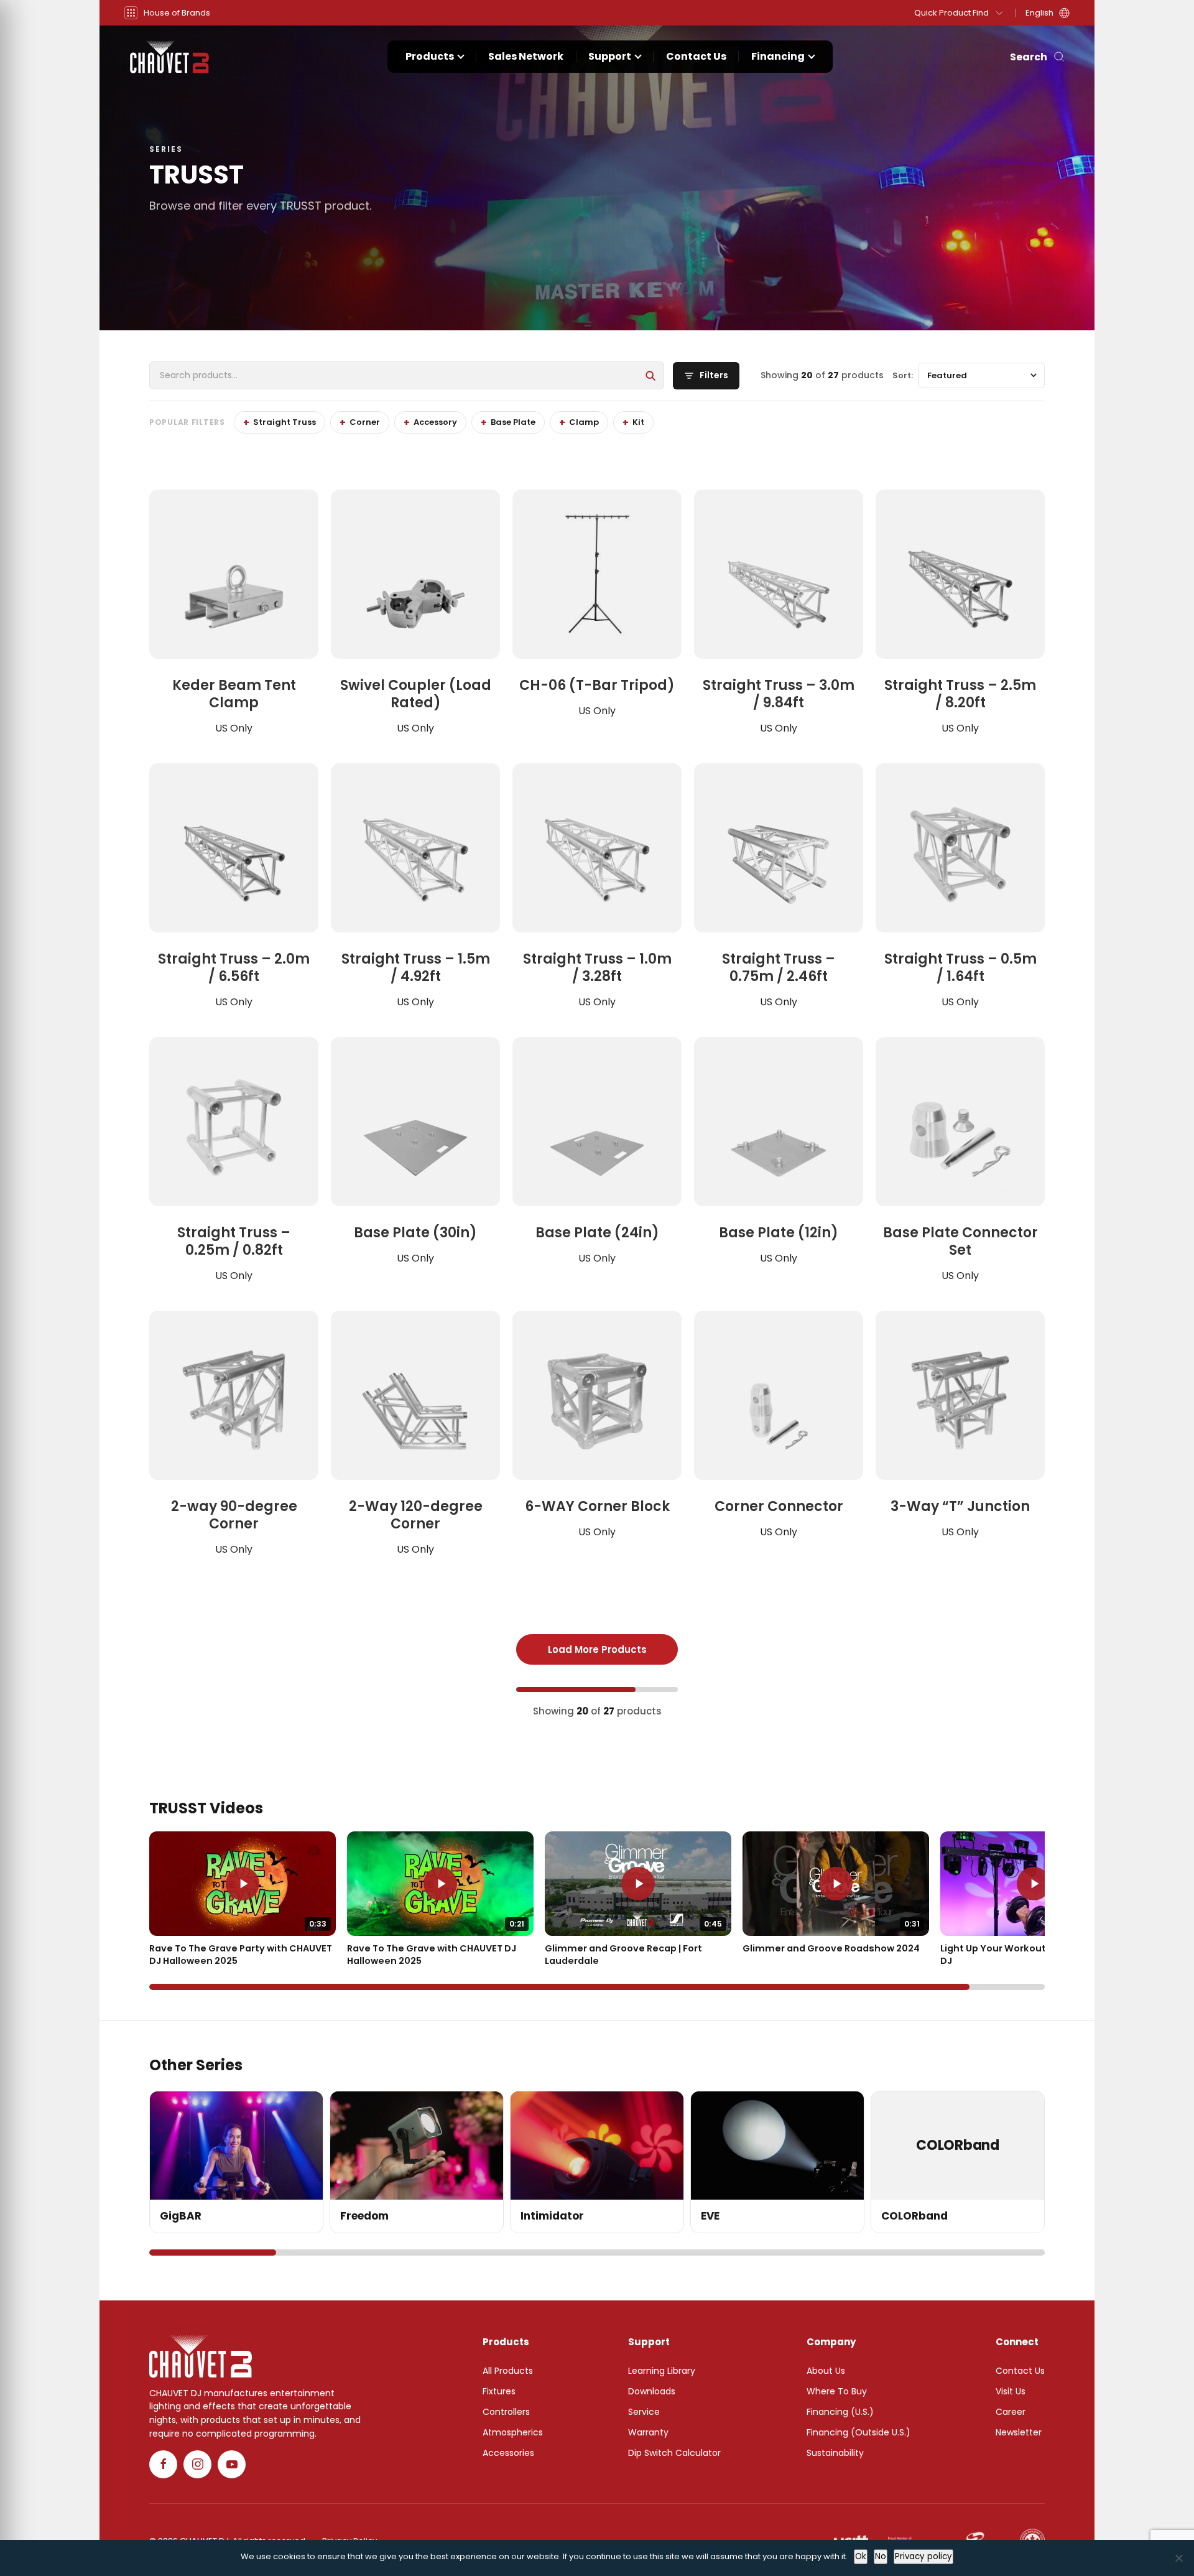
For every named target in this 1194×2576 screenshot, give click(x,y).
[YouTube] (232, 2464)
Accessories (508, 2453)
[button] (167, 13)
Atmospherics (513, 2432)
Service (644, 2412)
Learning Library (662, 2371)
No (881, 2556)
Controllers (506, 2412)
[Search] (650, 376)
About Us (826, 2371)
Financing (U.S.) (840, 2412)
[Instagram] (197, 2464)
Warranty (648, 2432)
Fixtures (499, 2391)
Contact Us (696, 56)
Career (1011, 2412)
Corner (365, 422)
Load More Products (597, 1649)
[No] (1178, 2558)
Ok (861, 2556)
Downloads (652, 2391)
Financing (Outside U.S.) (858, 2432)
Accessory (435, 422)
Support (610, 56)
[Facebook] (163, 2464)
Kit (638, 422)
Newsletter (1019, 2432)
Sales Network (526, 56)
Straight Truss (285, 422)
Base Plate (513, 422)
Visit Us (1011, 2391)
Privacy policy (923, 2556)
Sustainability (835, 2453)
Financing (778, 56)
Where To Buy (837, 2391)
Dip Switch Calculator (674, 2453)
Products (430, 56)
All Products (508, 2371)
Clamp (584, 422)
